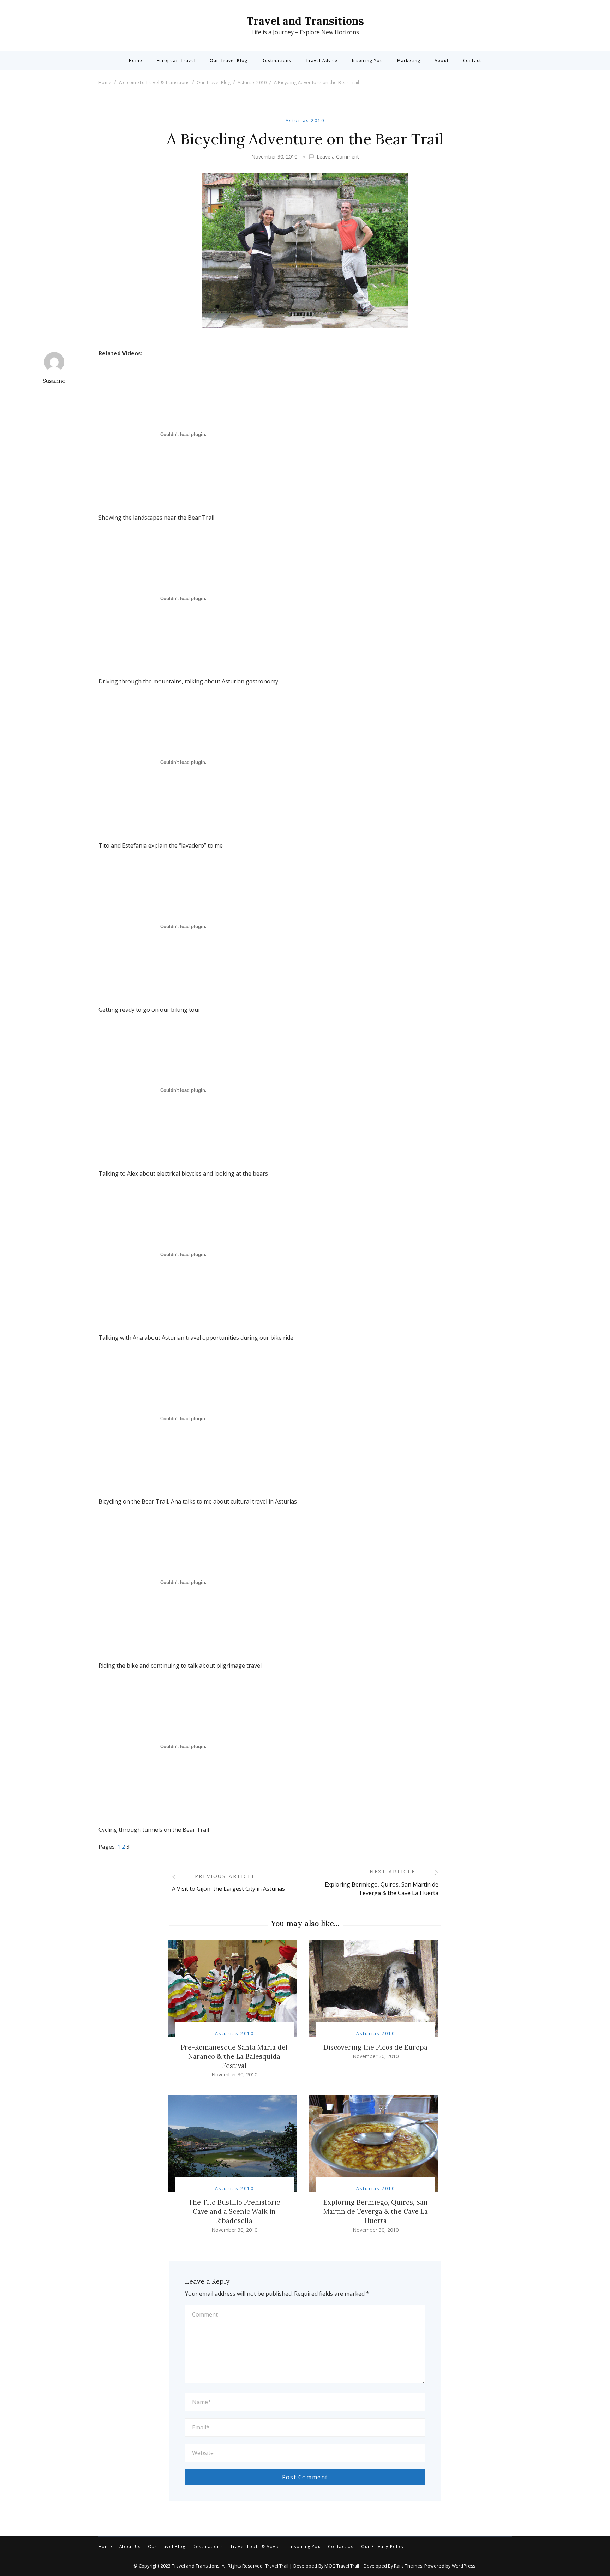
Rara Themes (408, 2566)
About (442, 61)
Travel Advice (321, 61)
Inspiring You (367, 61)
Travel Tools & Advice (256, 2547)
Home (136, 61)
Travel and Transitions (305, 21)
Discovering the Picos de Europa (375, 2047)
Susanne (54, 381)
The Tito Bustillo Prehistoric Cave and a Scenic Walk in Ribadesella (234, 2211)
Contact (472, 61)
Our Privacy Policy (383, 2547)
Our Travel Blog (229, 61)
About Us (130, 2547)
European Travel (176, 61)
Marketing (409, 61)
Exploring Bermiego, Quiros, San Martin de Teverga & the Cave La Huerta (376, 2211)
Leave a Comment (338, 157)
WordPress (464, 2566)
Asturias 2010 (305, 121)
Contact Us (341, 2547)
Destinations (276, 61)
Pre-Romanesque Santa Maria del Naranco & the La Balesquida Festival (234, 2056)
